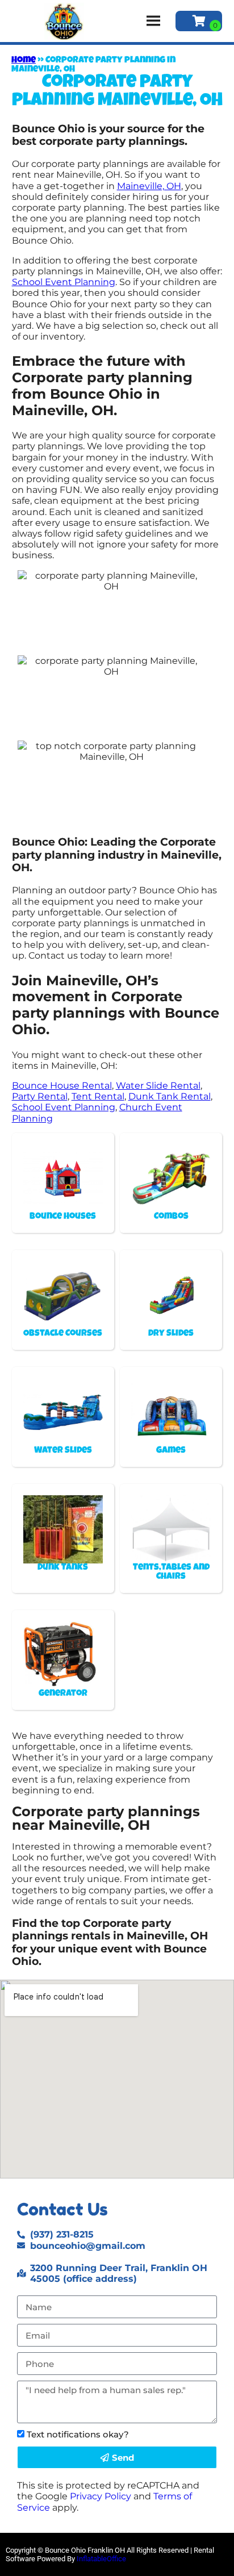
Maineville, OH (149, 186)
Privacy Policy (101, 2496)
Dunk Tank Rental (170, 1096)
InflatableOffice (101, 2559)
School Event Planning (64, 282)
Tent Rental (98, 1096)
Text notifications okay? (78, 2434)
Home (24, 61)
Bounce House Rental (62, 1086)
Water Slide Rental (158, 1086)
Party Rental (40, 1096)
